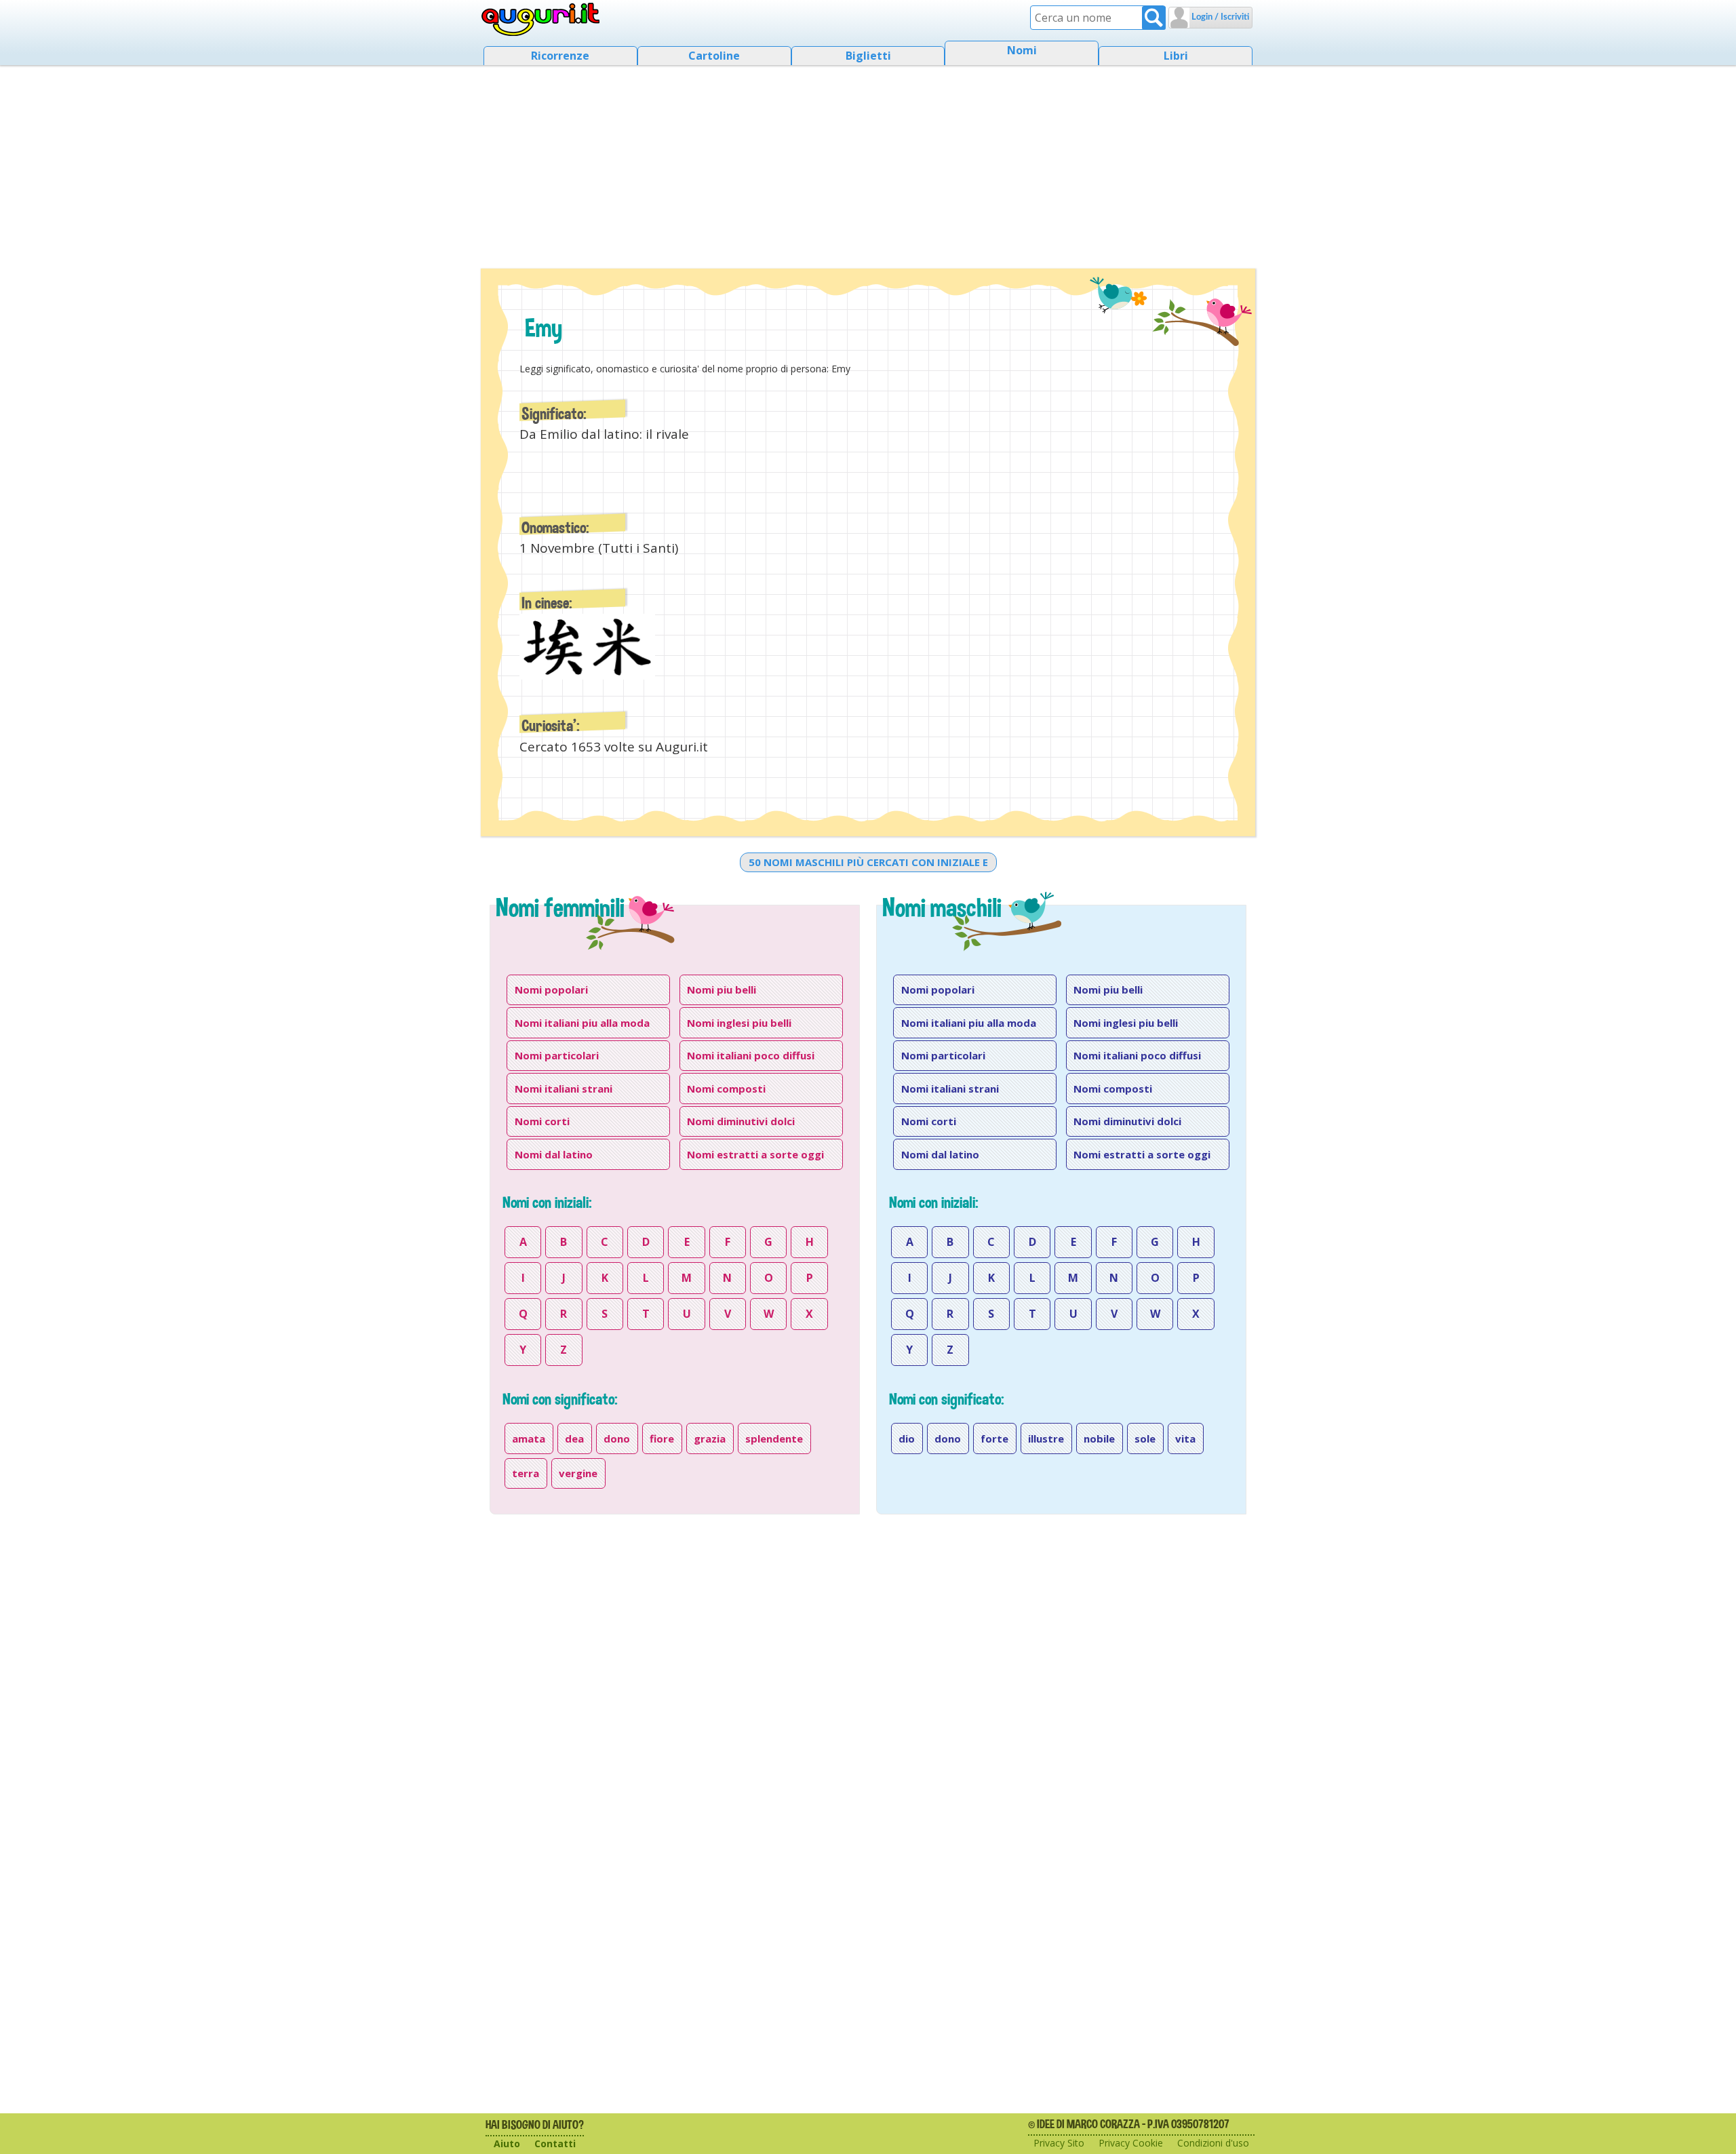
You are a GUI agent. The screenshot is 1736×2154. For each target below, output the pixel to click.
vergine (578, 1473)
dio (907, 1438)
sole (1145, 1438)
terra (526, 1473)
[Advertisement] (868, 163)
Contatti (555, 2143)
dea (574, 1438)
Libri (1176, 56)
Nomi (1022, 50)
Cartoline (714, 56)
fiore (662, 1438)
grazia (710, 1438)
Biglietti (868, 56)
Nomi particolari (557, 1055)
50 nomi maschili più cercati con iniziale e (868, 862)
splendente (774, 1438)
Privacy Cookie (1131, 2143)
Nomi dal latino (554, 1154)
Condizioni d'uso (1213, 2143)
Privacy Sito (1059, 2143)
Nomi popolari (551, 990)
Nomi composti (726, 1089)
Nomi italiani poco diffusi (751, 1055)
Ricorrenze (560, 56)
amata (529, 1438)
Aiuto (507, 2143)
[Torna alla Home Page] (541, 20)
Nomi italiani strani (564, 1089)
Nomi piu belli (722, 990)
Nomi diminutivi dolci (741, 1121)
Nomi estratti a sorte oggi (755, 1154)
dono (617, 1438)
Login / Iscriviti (1219, 17)
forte (994, 1438)
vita (1185, 1438)
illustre (1046, 1438)
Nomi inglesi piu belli (739, 1023)
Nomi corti (542, 1121)
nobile (1099, 1438)
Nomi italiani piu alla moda (582, 1023)
